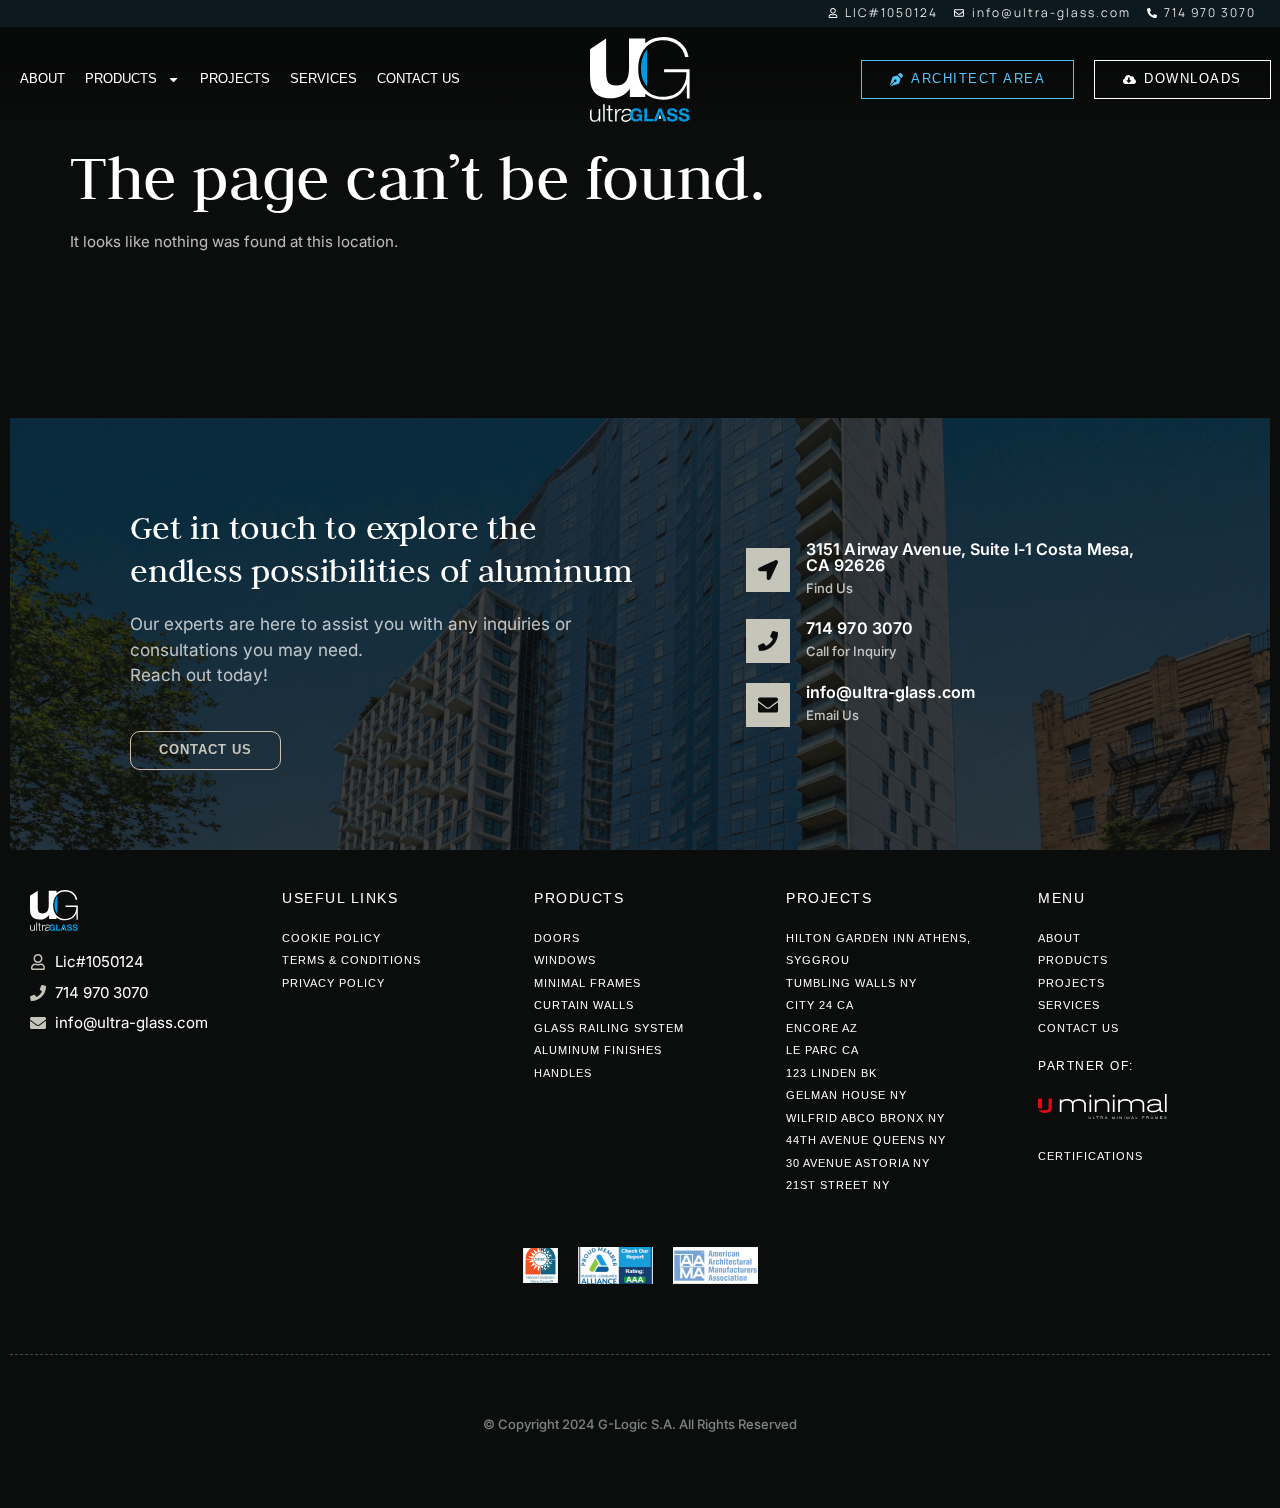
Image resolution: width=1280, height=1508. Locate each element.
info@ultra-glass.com (890, 692)
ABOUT (42, 78)
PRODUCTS (121, 78)
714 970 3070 (859, 628)
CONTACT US (418, 78)
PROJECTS (235, 78)
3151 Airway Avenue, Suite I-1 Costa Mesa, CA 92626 (970, 557)
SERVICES (323, 78)
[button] (205, 750)
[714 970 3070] (768, 641)
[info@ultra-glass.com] (768, 705)
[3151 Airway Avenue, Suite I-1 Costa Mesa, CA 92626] (768, 570)
